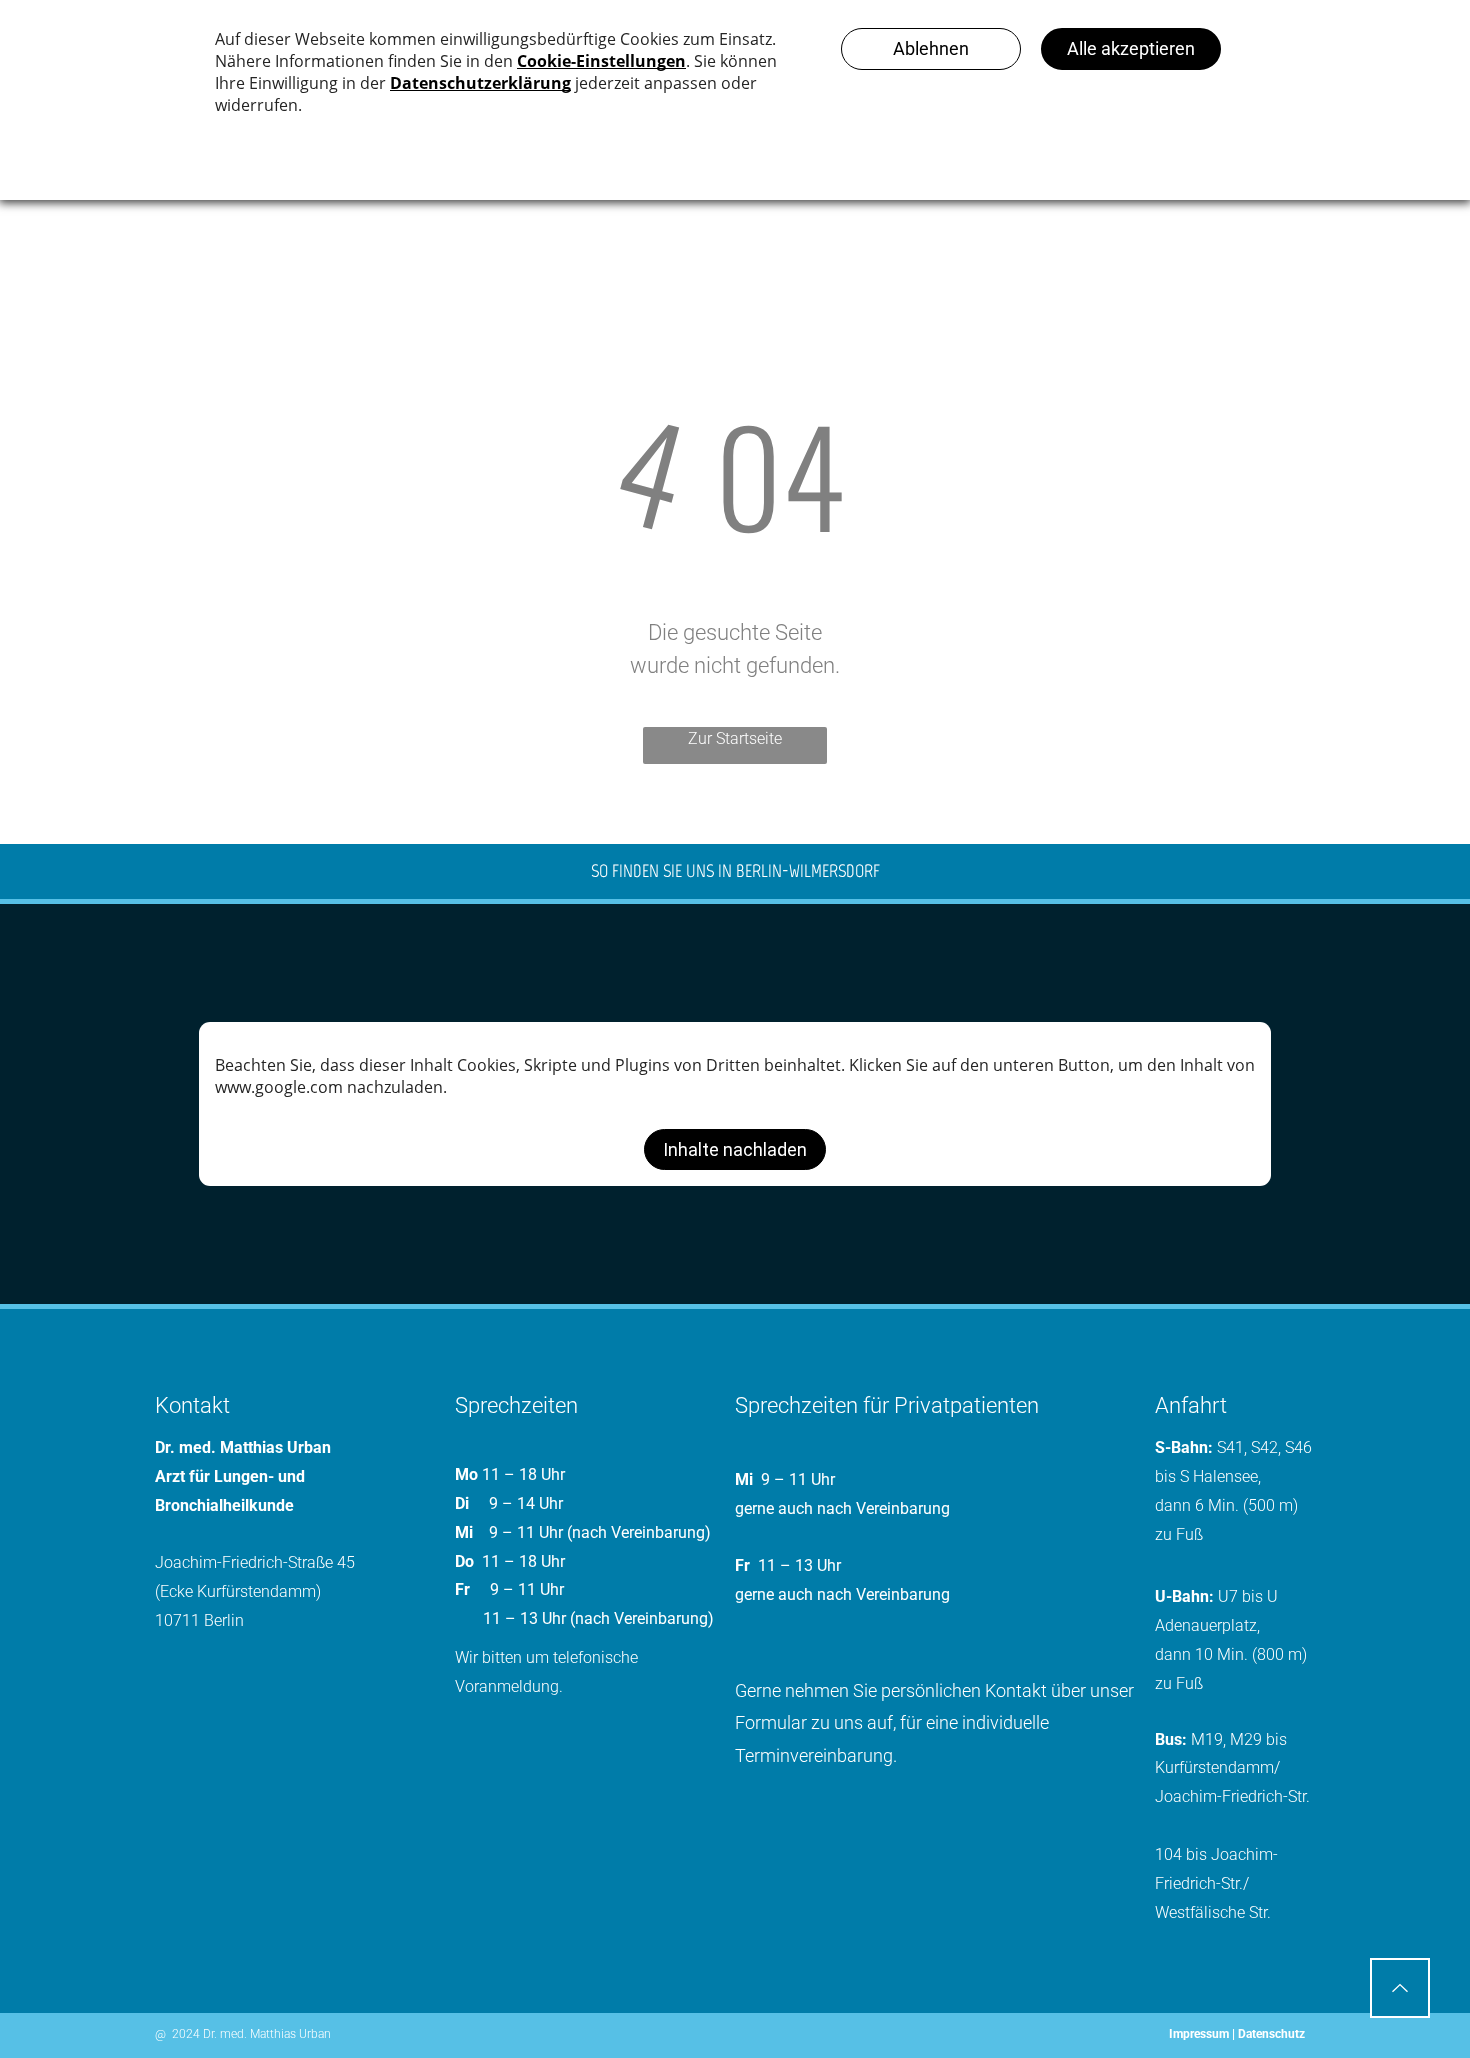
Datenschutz (1271, 2034)
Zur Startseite (735, 738)
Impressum (1199, 2034)
